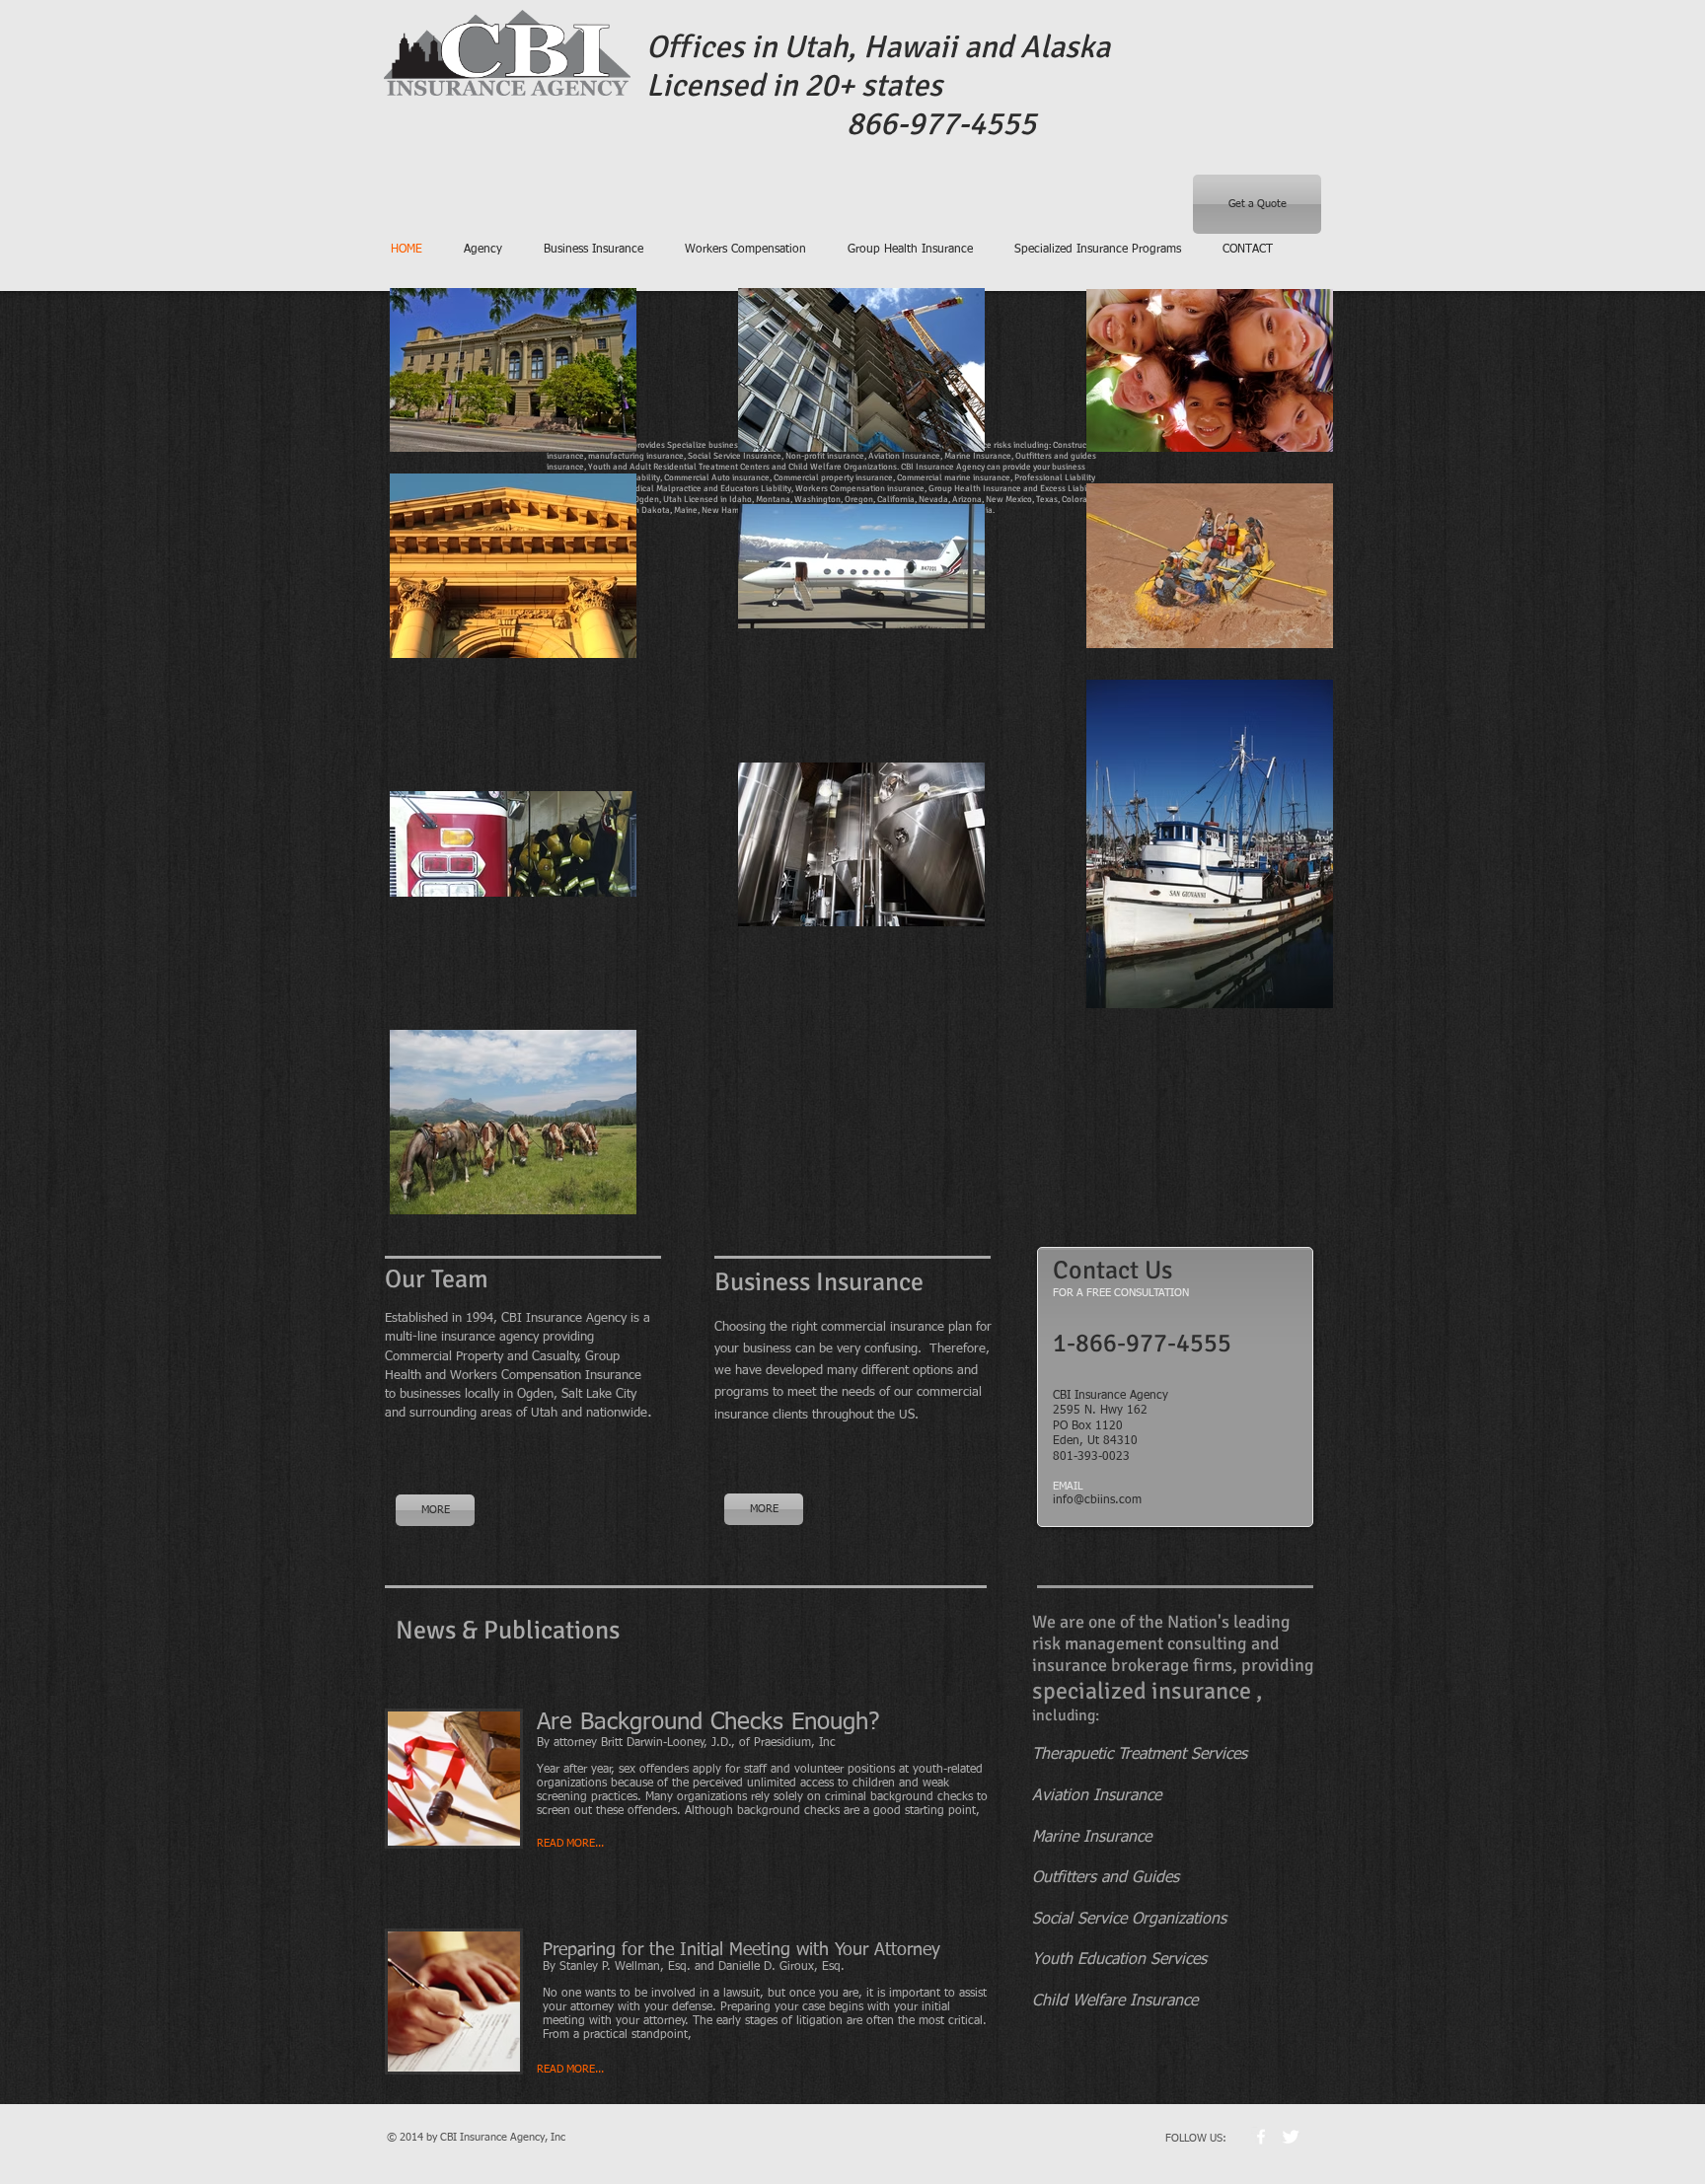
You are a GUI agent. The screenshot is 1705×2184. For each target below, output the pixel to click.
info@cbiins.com (1097, 1500)
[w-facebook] (1261, 2137)
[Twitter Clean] (1291, 2137)
